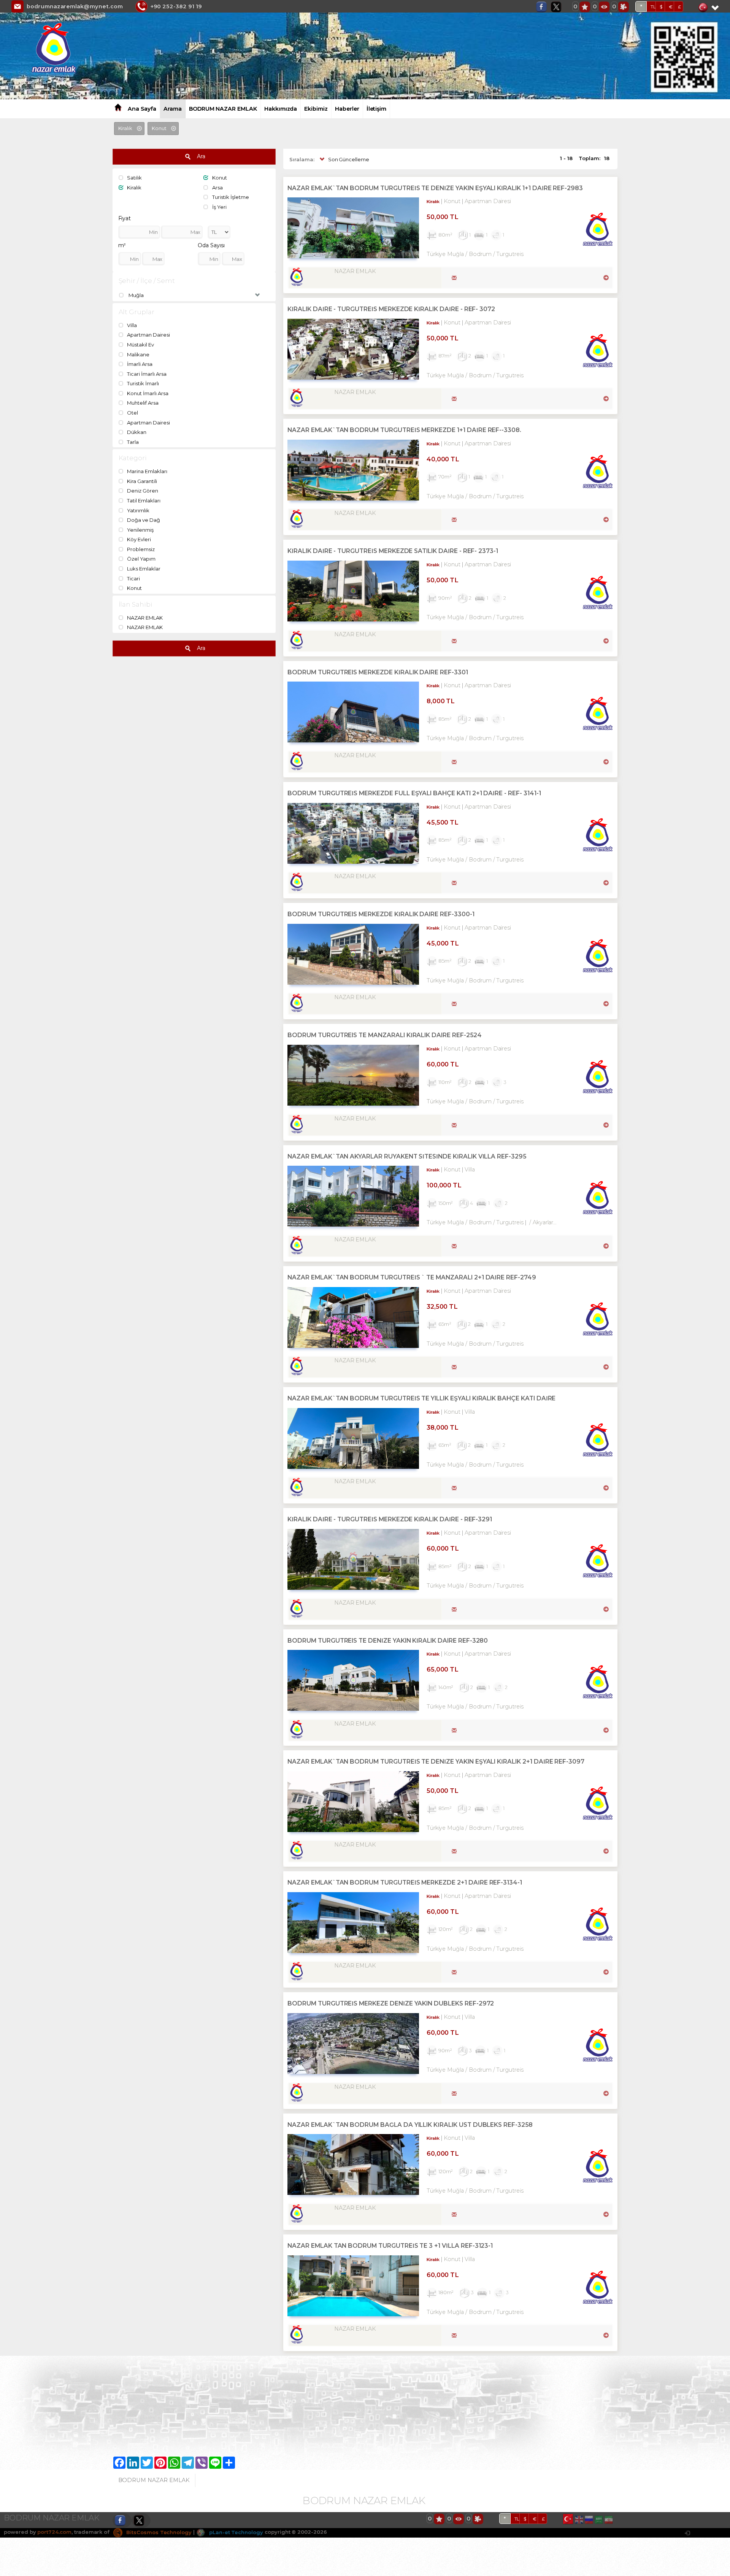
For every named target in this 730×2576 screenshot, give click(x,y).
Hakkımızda (281, 109)
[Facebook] (543, 7)
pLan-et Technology (235, 2532)
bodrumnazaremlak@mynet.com (75, 6)
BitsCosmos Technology (158, 2532)
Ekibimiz (316, 109)
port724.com (54, 2532)
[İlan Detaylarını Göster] (605, 277)
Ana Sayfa (142, 109)
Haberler (347, 109)
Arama (173, 109)
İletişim (377, 109)
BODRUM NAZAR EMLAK (223, 109)
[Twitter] (558, 7)
